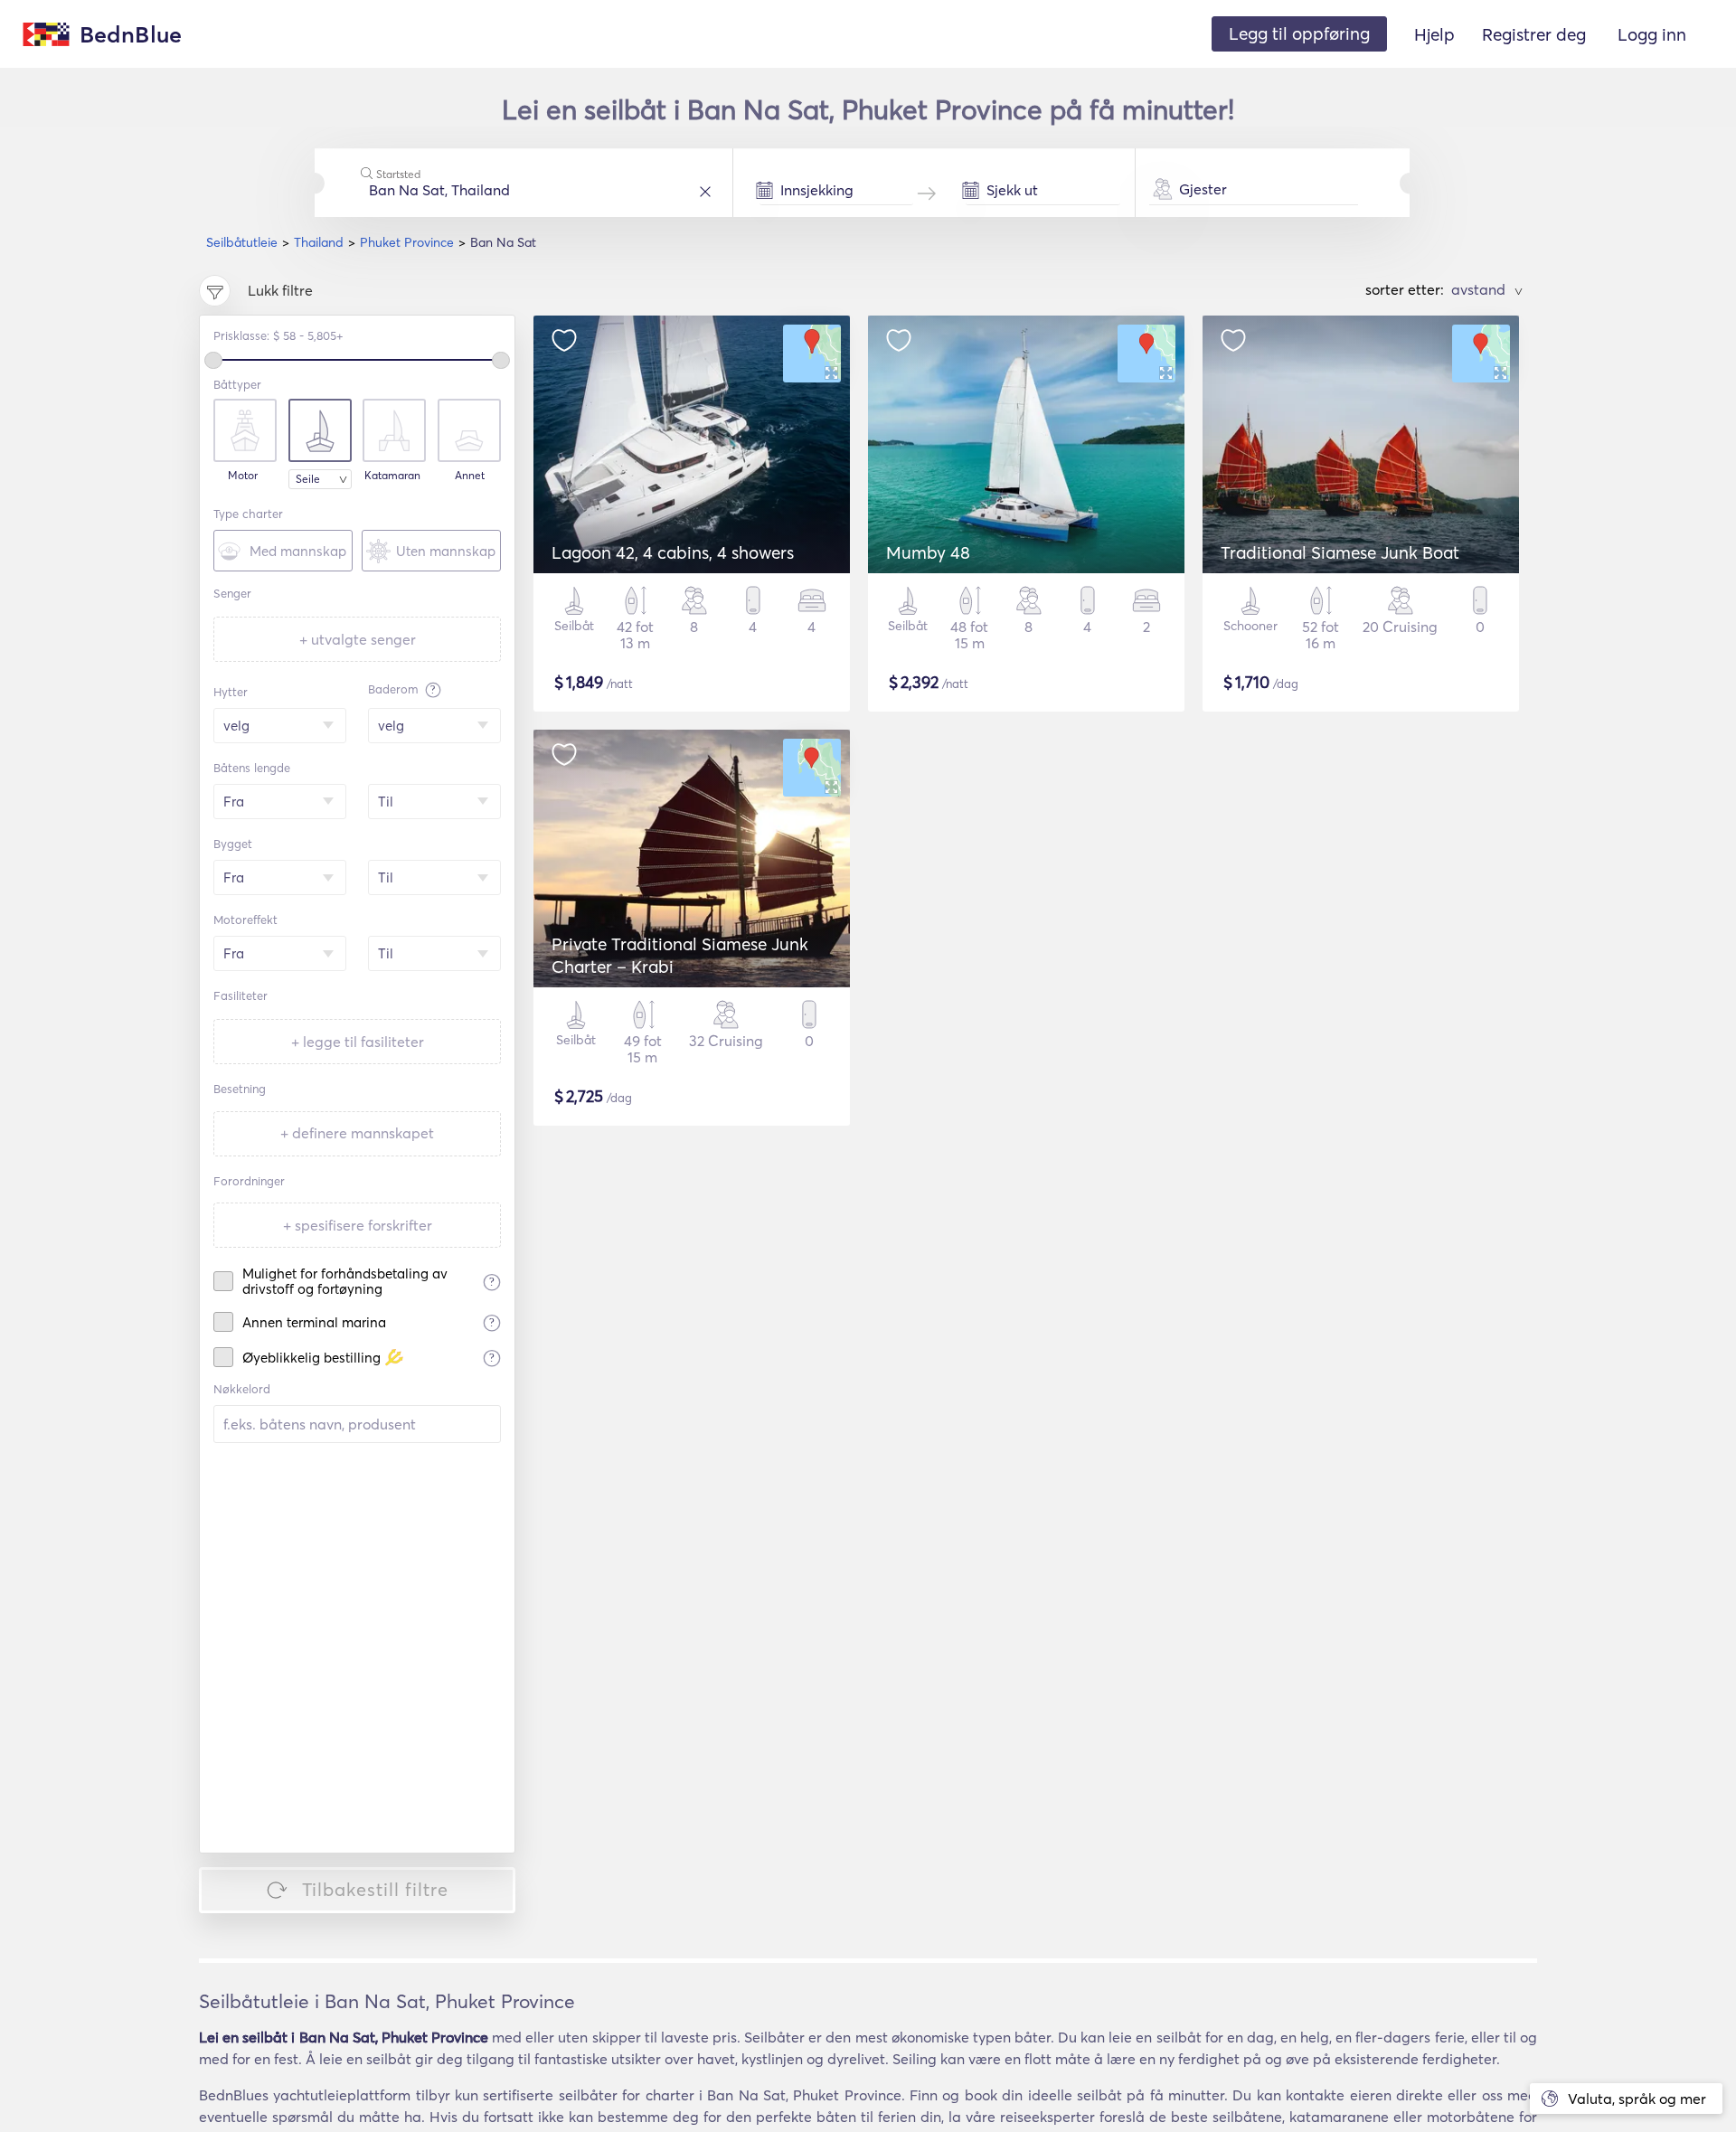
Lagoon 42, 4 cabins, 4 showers (673, 552)
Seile (308, 479)
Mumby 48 (928, 552)
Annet (470, 476)
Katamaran (392, 476)
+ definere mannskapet (357, 1133)
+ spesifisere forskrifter (358, 1225)
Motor (243, 476)
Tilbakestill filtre (375, 1889)
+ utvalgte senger (358, 639)
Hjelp (1434, 34)
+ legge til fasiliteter (358, 1042)
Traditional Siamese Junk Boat (1340, 552)
